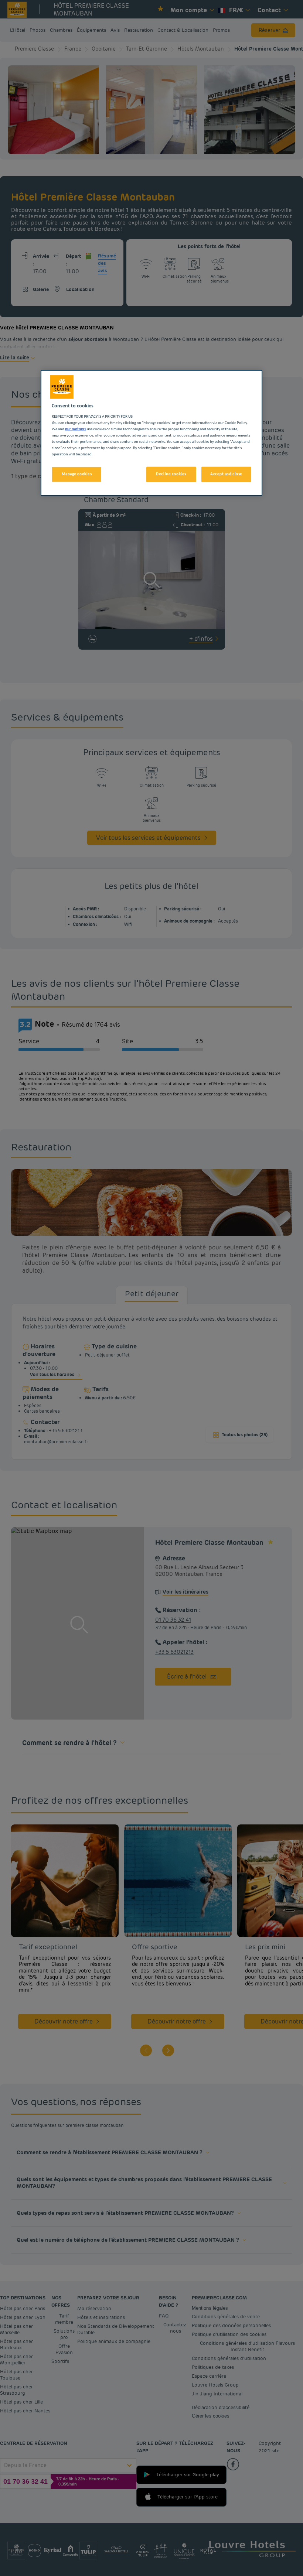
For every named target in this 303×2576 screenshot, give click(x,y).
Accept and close (226, 474)
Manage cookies (77, 474)
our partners (76, 429)
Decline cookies (171, 474)
